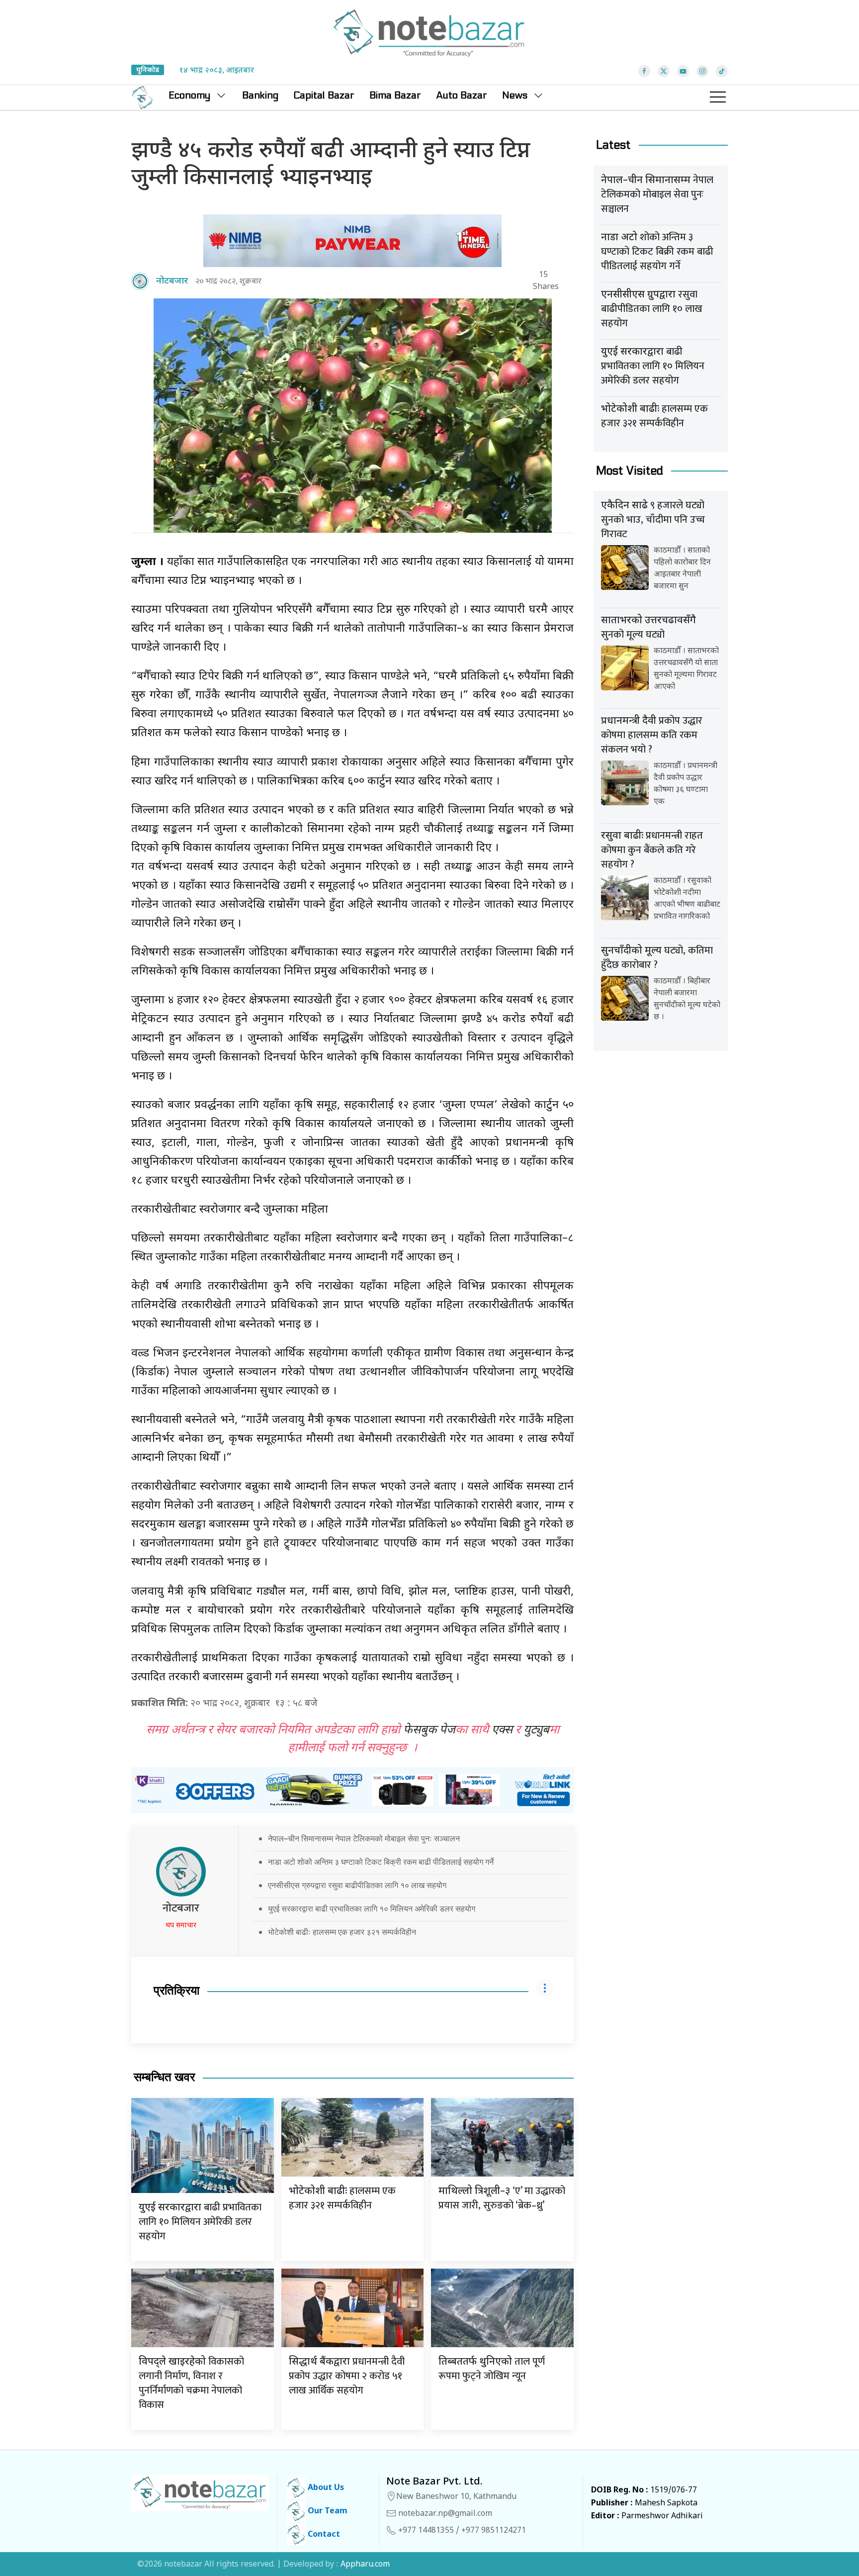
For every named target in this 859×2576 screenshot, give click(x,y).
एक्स (502, 1730)
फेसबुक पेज (429, 1730)
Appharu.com (365, 2565)
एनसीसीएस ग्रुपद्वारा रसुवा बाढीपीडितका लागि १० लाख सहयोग (357, 1885)
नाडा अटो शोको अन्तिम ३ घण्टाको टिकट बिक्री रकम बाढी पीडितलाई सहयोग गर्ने (381, 1862)
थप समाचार (181, 1926)
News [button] (515, 95)
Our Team (327, 2512)
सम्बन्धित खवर (164, 2077)
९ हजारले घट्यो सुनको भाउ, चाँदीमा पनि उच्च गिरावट (653, 520)
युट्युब (536, 1730)
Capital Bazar (324, 95)
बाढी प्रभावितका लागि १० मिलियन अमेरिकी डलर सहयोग (200, 2222)
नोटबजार (181, 1908)
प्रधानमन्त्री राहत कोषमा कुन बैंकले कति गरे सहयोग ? (652, 850)
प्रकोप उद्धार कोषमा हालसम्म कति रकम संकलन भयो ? (652, 735)
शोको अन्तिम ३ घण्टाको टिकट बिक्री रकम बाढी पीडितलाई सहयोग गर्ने (657, 252)
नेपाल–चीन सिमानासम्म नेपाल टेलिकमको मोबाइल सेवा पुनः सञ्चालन (364, 1838)
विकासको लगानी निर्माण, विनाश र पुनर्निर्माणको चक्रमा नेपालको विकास (191, 2383)
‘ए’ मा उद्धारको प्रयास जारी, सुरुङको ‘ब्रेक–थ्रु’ (502, 2198)
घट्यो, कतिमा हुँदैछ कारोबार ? (657, 958)
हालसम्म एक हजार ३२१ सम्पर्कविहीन (342, 2198)
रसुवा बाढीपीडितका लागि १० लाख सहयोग (652, 309)
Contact (323, 2535)
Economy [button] (189, 95)
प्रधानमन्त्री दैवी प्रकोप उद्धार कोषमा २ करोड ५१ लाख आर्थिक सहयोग (347, 2376)
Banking (260, 95)
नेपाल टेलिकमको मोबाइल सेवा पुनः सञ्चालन (657, 194)
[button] (718, 97)
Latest (613, 145)
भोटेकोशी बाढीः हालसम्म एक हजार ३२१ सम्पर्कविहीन (342, 1932)
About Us (325, 2488)
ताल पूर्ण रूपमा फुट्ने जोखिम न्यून (492, 2369)
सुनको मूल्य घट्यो (648, 629)
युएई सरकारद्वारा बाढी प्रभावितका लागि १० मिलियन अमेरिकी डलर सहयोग (372, 1908)
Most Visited (630, 471)
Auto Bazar (462, 95)
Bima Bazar (395, 95)
